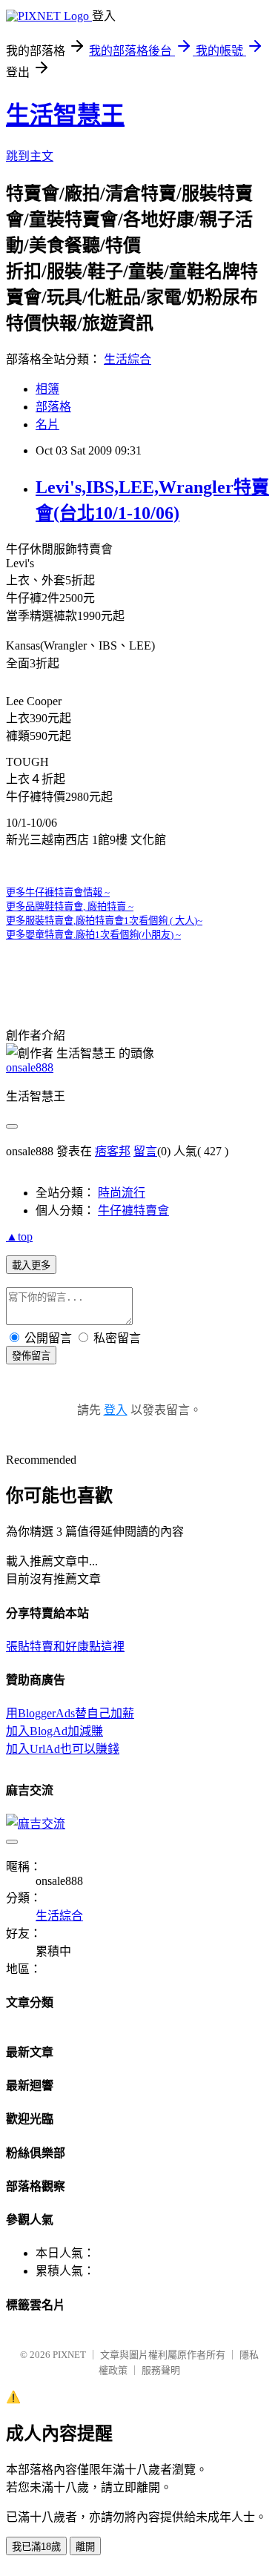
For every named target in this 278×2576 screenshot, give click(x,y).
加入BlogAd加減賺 (54, 1731)
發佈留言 (31, 1356)
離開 (85, 2547)
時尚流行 (122, 1193)
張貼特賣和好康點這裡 (65, 1647)
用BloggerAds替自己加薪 (70, 1713)
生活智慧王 (65, 115)
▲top (19, 1236)
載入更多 (31, 1265)
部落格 (53, 407)
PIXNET (69, 2355)
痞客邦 (113, 1151)
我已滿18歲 (36, 2547)
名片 (47, 425)
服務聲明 (161, 2370)
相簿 (47, 389)
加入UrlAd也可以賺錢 (63, 1749)
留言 (145, 1151)
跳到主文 (30, 156)
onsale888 (30, 1067)
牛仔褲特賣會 (133, 1211)
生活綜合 (128, 359)
